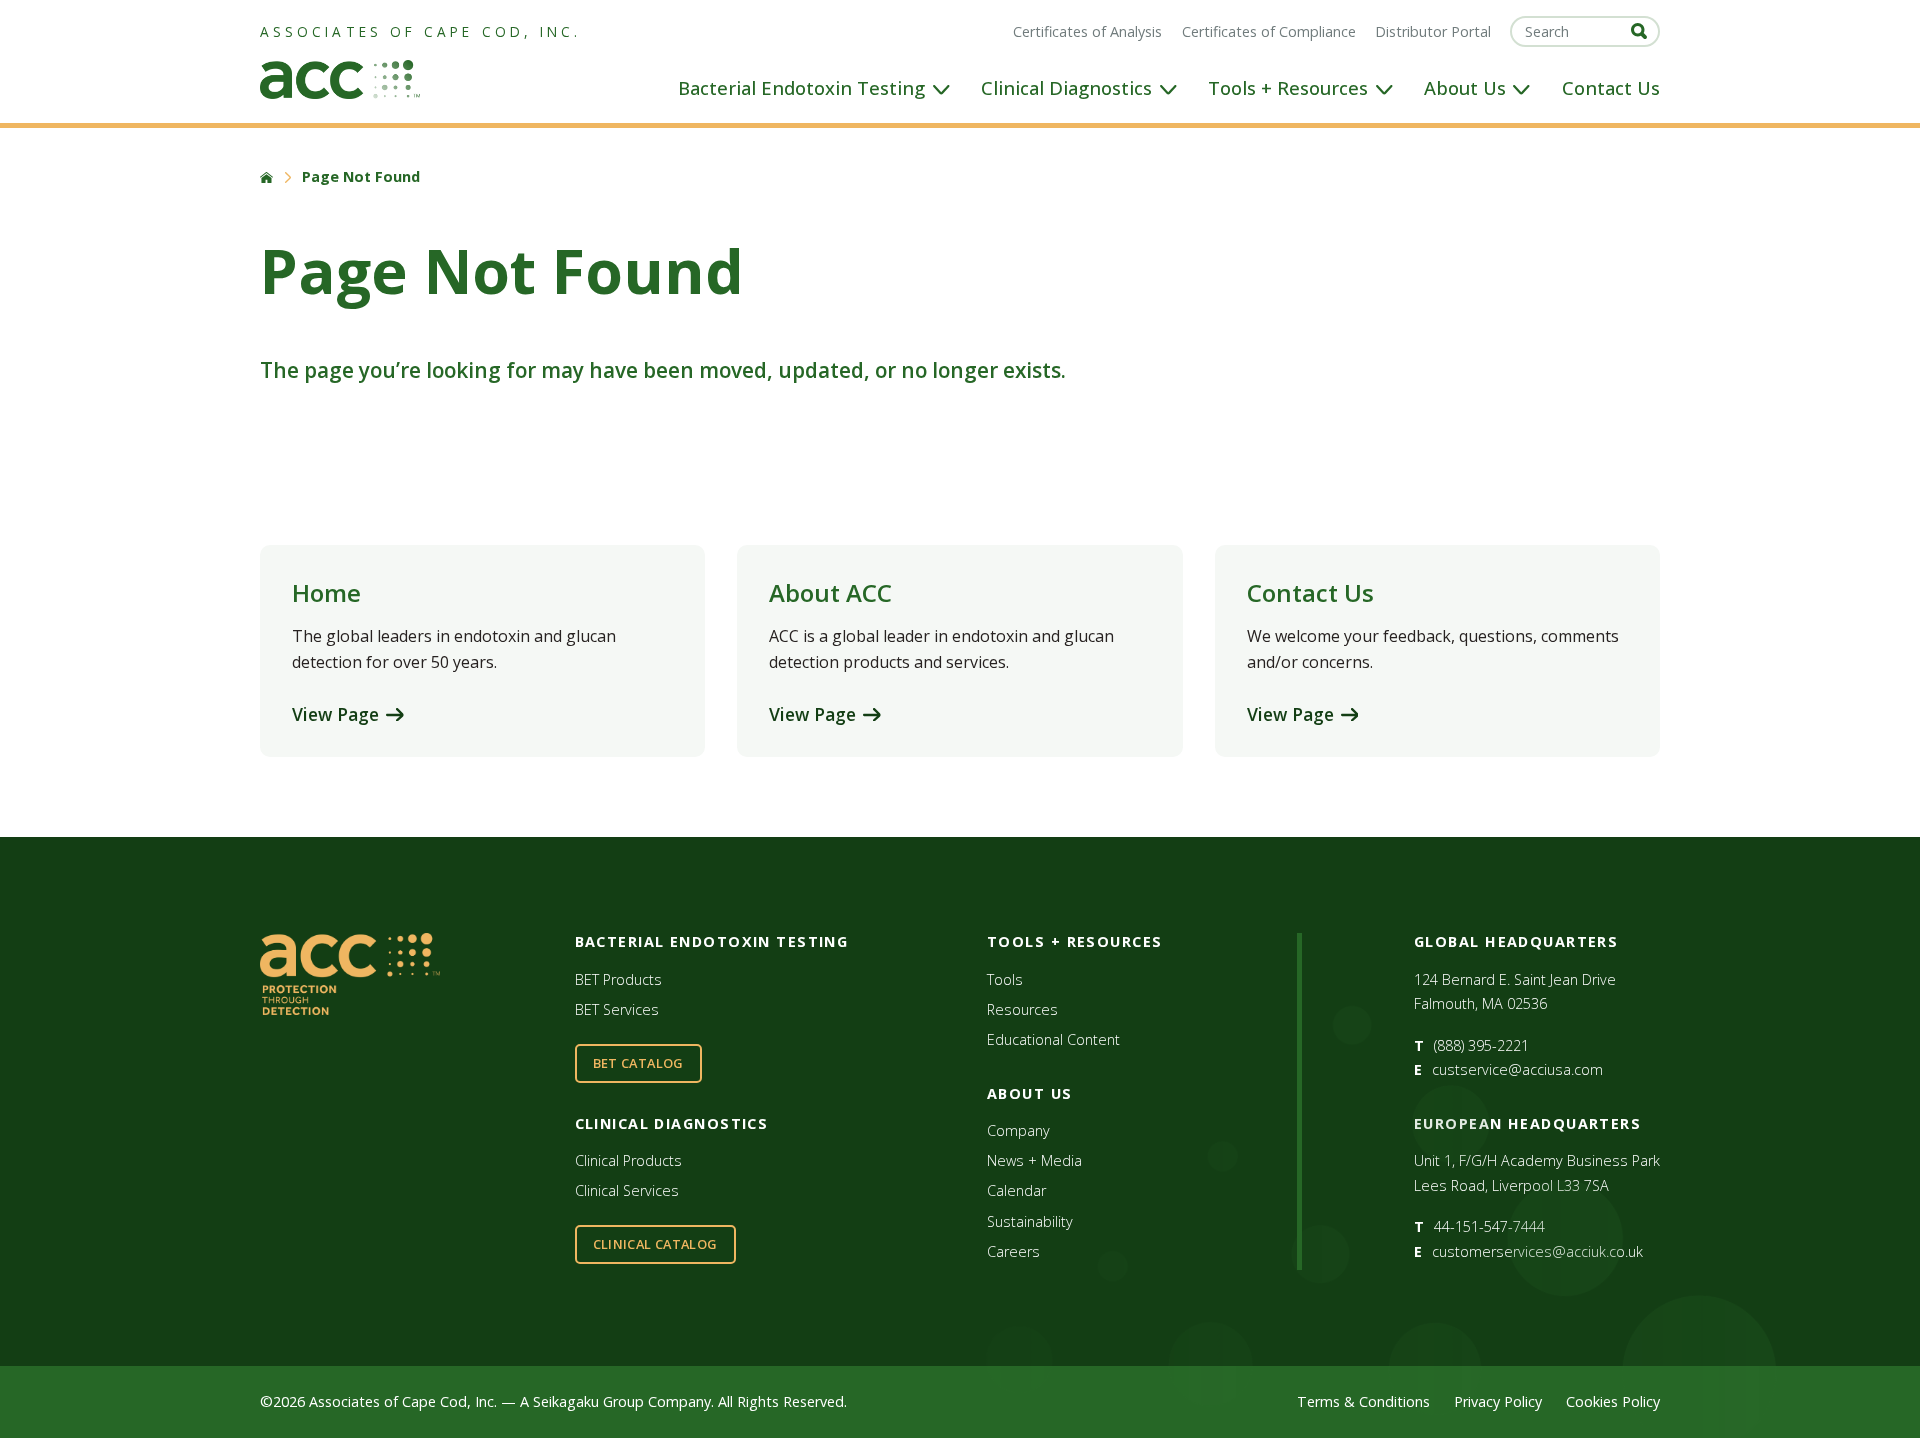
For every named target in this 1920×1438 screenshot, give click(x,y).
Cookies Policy (1613, 1401)
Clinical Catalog (655, 1244)
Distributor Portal (1433, 31)
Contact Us (1611, 88)
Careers (1013, 1251)
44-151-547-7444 (1489, 1226)
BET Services (617, 1009)
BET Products (618, 979)
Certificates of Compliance (1269, 31)
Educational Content (1053, 1039)
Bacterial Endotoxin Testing (801, 88)
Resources (1022, 1009)
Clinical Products (628, 1160)
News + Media (1034, 1160)
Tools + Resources (1288, 88)
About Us (1465, 88)
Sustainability (1030, 1221)
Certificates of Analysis (1087, 31)
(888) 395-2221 (1481, 1045)
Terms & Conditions (1363, 1401)
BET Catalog (638, 1063)
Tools (1005, 979)
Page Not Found (361, 177)
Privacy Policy (1498, 1401)
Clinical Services (627, 1190)
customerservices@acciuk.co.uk (1537, 1251)
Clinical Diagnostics (1066, 88)
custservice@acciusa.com (1517, 1069)
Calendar (1016, 1190)
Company (1018, 1130)
